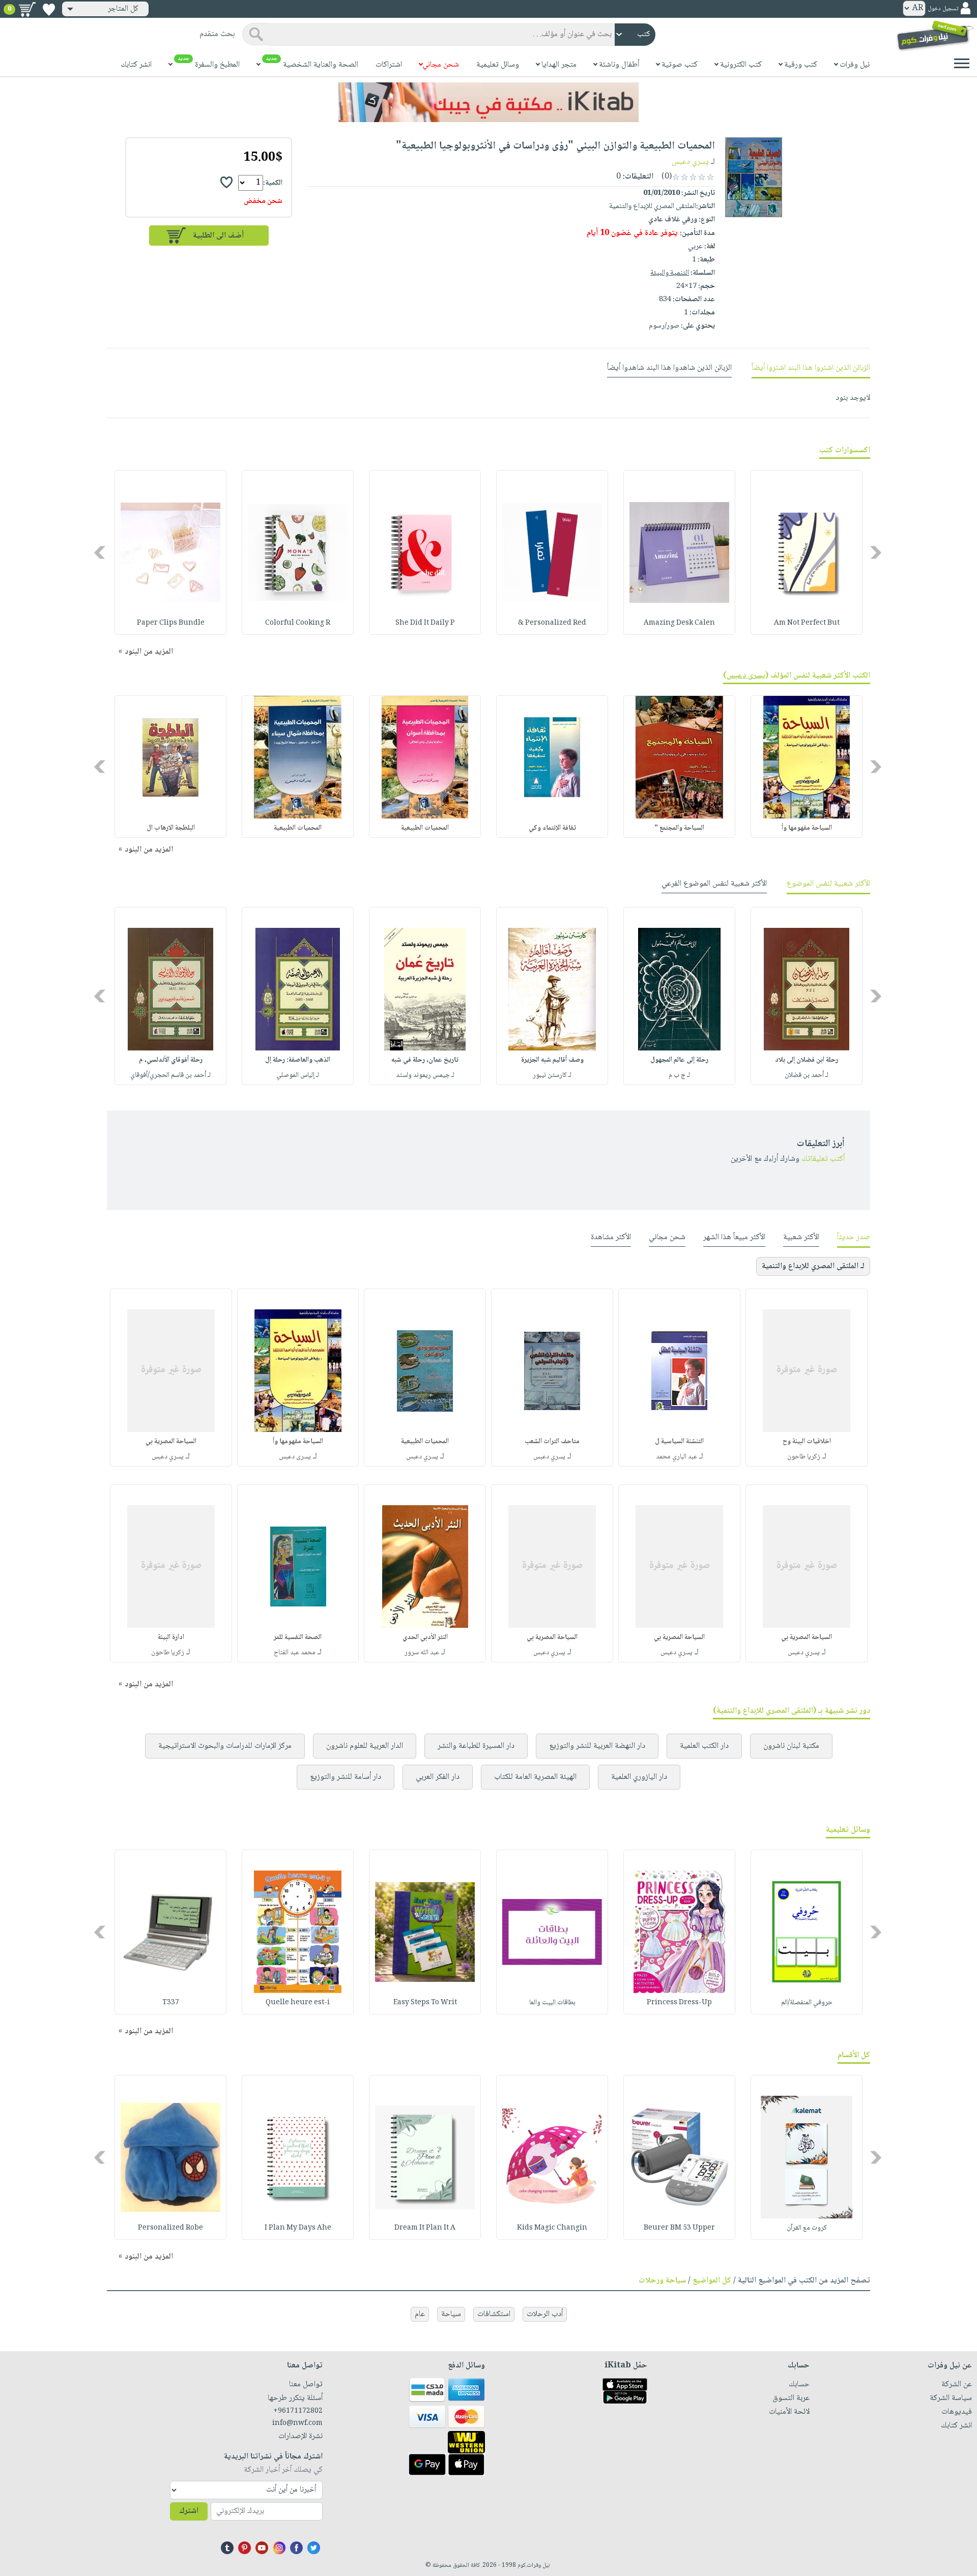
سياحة (451, 2314)
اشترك (189, 2511)
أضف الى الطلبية (218, 236)
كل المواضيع (712, 2281)
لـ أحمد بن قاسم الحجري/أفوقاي (170, 1075)
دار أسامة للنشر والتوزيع (346, 1777)
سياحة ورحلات (662, 2281)
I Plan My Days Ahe (298, 2228)
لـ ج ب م (679, 1075)
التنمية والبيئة (670, 273)
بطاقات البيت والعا (552, 2003)
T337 (171, 2003)
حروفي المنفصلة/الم (807, 2003)
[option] (807, 552)
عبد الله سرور (422, 1653)
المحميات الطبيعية (425, 828)
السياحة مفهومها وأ (807, 828)
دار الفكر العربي (438, 1777)
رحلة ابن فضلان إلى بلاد (807, 1060)
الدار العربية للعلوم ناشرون (365, 1746)
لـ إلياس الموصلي (298, 1075)
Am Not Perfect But (807, 623)
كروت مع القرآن (807, 2228)
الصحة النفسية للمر (298, 1637)
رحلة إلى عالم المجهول (679, 1060)
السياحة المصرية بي (171, 1442)
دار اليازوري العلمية (639, 1777)
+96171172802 (298, 2411)
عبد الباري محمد (677, 1457)
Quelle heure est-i (298, 2003)
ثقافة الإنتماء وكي (552, 828)
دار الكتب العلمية (704, 1746)
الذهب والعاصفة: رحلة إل (298, 1060)
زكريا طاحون (804, 1457)
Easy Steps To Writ (425, 2003)
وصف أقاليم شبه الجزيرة (552, 1060)
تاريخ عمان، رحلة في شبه (425, 1060)
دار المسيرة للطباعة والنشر (476, 1746)
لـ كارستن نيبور (552, 1075)
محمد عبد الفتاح (295, 1653)
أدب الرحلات (545, 2314)
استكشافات (494, 2314)
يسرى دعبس (746, 676)
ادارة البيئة (171, 1637)
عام (420, 2314)
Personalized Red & (552, 623)
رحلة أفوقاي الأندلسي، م (171, 1060)
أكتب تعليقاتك (823, 1159)
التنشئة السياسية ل (679, 1442)
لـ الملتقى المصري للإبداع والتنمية (813, 1266)
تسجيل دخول (943, 9)
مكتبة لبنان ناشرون (791, 1746)
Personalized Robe (170, 2228)
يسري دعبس (690, 162)
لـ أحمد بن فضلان (807, 1075)
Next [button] (100, 553)
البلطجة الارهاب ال (171, 828)
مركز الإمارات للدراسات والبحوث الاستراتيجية (225, 1746)
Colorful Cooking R (298, 623)
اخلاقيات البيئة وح (807, 1442)
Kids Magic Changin (552, 2228)
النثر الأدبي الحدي (425, 1637)
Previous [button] (877, 553)
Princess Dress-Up (679, 2003)
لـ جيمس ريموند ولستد (425, 1075)
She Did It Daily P (425, 623)
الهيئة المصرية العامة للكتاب (535, 1777)
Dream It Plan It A (425, 2228)
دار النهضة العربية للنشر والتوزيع (597, 1746)
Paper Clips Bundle (171, 623)
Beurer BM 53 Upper (679, 2228)
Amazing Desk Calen (679, 623)
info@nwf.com (297, 2423)
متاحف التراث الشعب (552, 1442)
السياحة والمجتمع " (679, 828)
